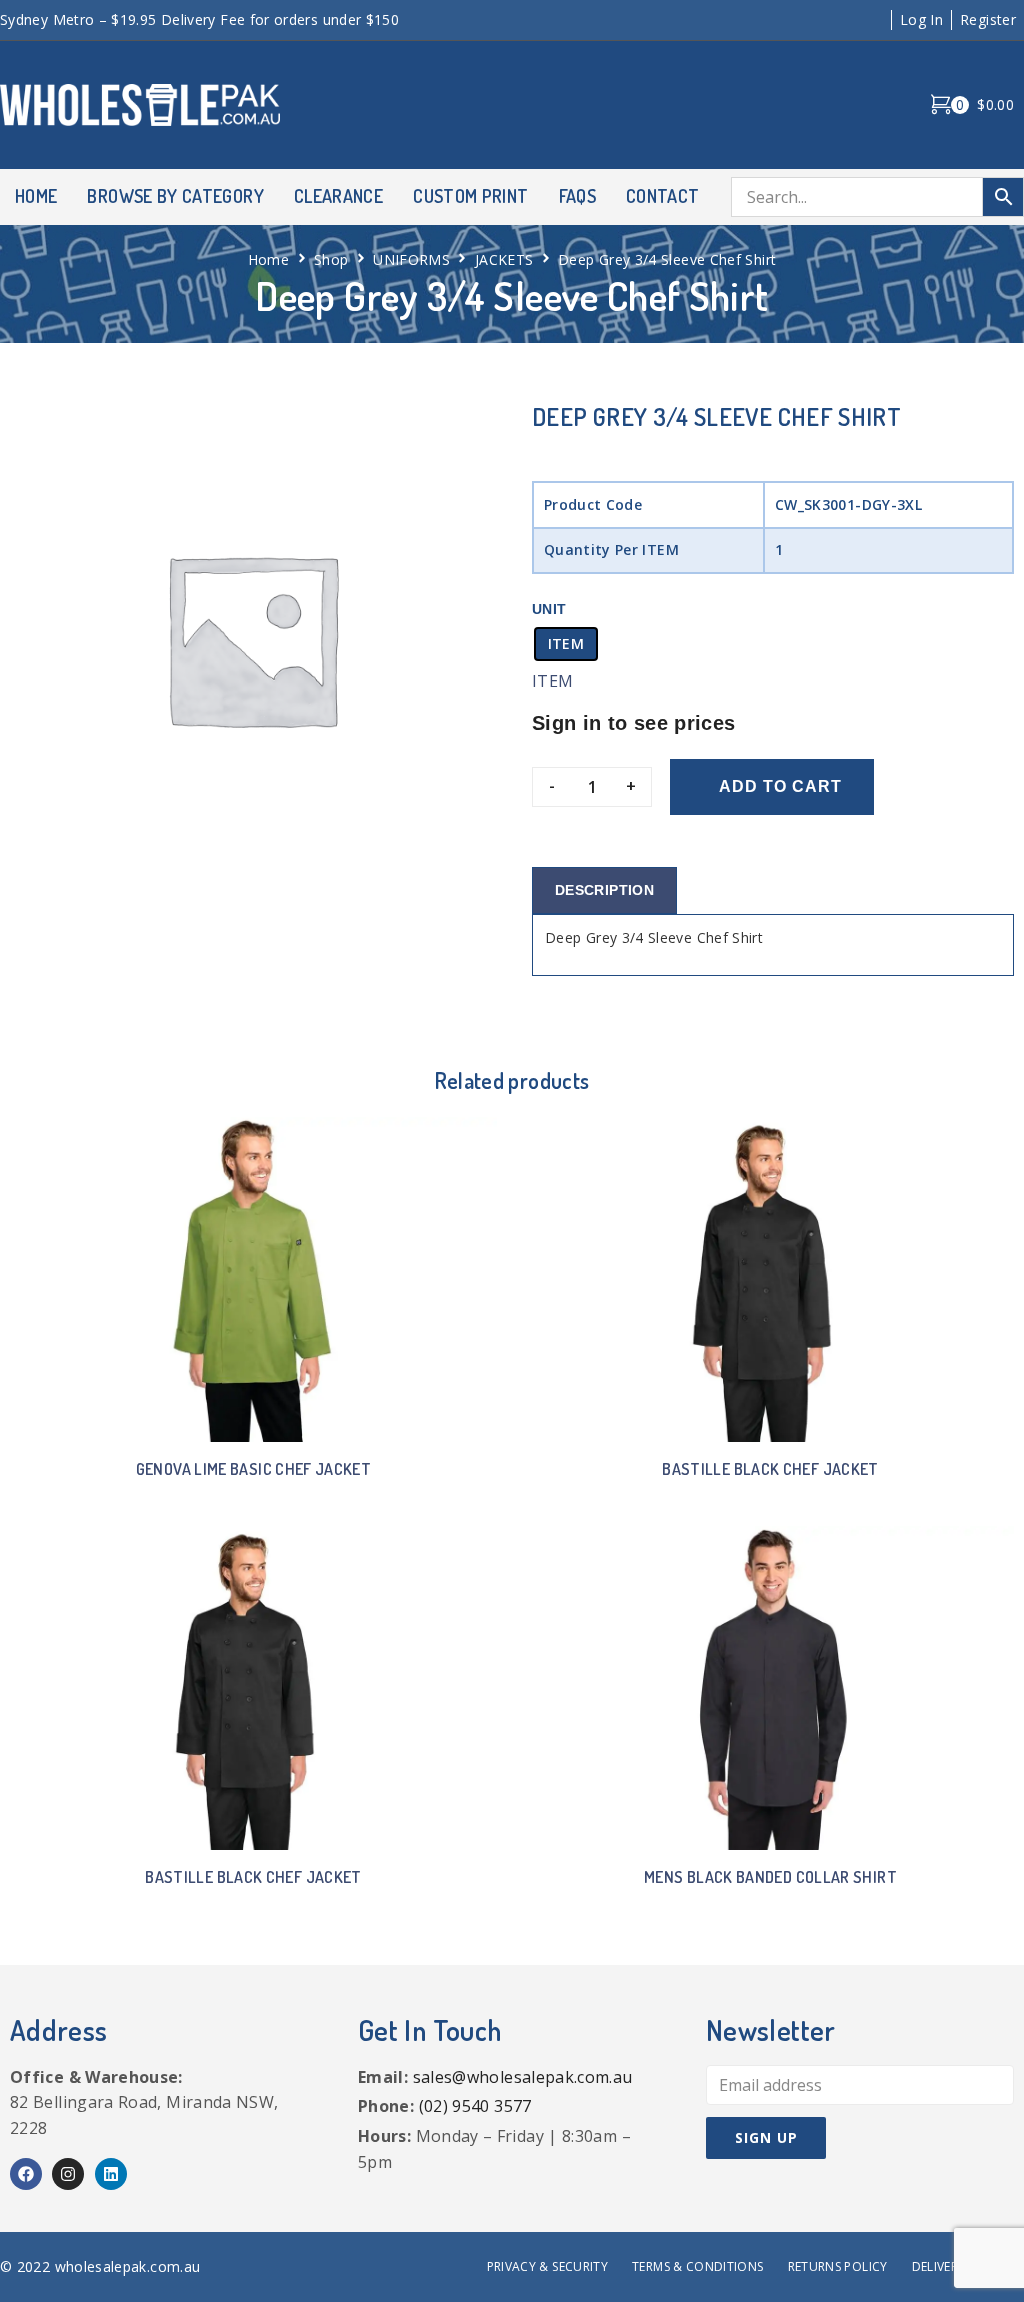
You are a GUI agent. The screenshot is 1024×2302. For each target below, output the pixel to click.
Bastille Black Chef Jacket (770, 1469)
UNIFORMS (411, 259)
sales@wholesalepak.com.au (523, 2077)
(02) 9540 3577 (475, 2106)
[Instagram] (68, 2174)
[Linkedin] (111, 2174)
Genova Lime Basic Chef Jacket (253, 1469)
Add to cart (780, 786)
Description (604, 890)
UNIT (549, 609)
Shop (331, 259)
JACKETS (504, 259)
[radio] (566, 644)
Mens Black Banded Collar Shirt (770, 1877)
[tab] (604, 890)
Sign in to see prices (634, 723)
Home (268, 259)
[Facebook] (26, 2174)
